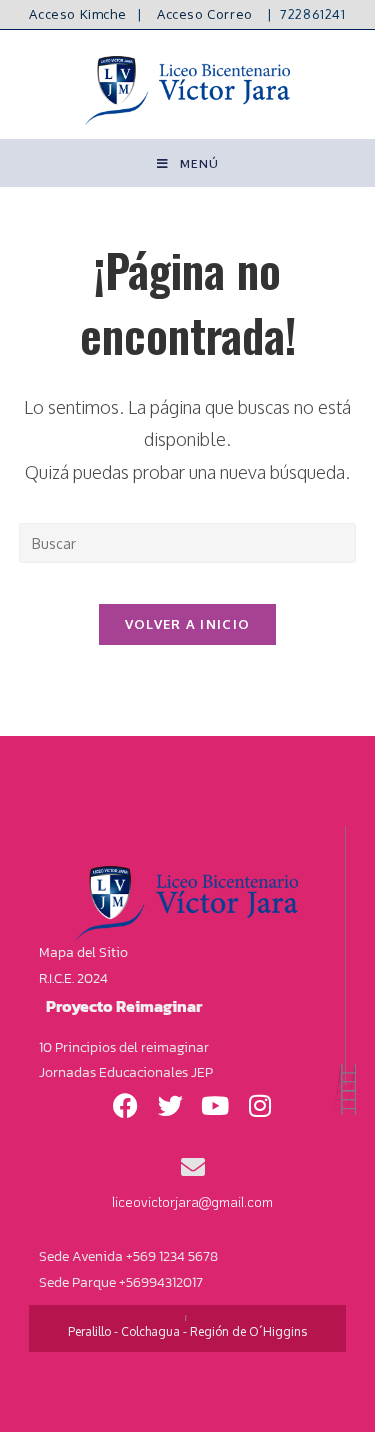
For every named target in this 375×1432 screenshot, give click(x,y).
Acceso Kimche (77, 14)
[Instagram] (260, 1105)
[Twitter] (170, 1105)
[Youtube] (215, 1105)
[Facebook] (125, 1105)
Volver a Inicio (188, 624)
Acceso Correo (205, 14)
